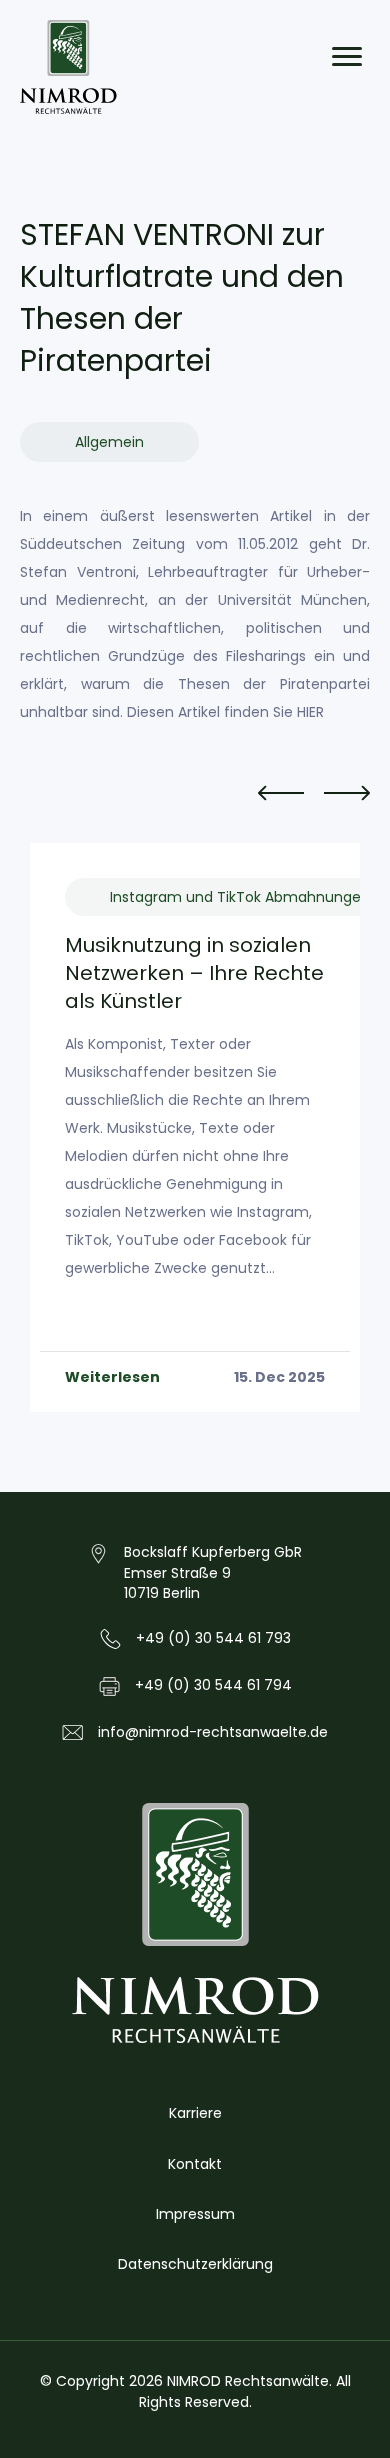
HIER (310, 712)
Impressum (195, 2214)
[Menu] (347, 57)
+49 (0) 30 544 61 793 (213, 1638)
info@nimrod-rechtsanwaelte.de (213, 1732)
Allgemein (109, 442)
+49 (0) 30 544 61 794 (213, 1685)
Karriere (195, 2113)
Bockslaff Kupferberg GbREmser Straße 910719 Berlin (213, 1572)
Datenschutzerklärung (195, 2264)
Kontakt (195, 2164)
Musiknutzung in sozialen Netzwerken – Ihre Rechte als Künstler (194, 973)
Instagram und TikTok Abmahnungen (240, 897)
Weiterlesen (112, 1377)
